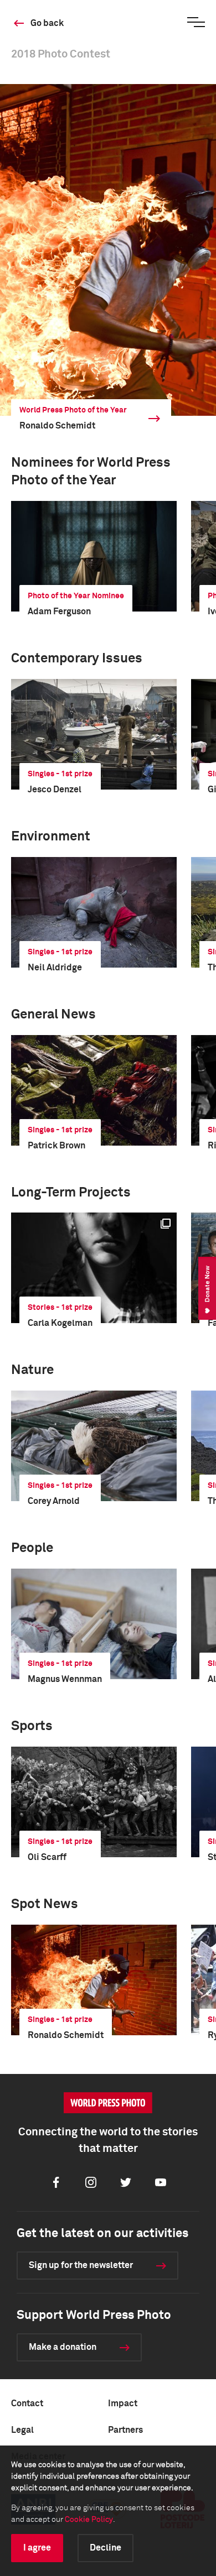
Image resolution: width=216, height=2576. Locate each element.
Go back (47, 23)
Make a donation (63, 2347)
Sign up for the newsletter (81, 2265)
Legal (22, 2430)
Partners (125, 2430)
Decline (106, 2548)
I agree (37, 2548)
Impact (123, 2403)
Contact (27, 2403)
